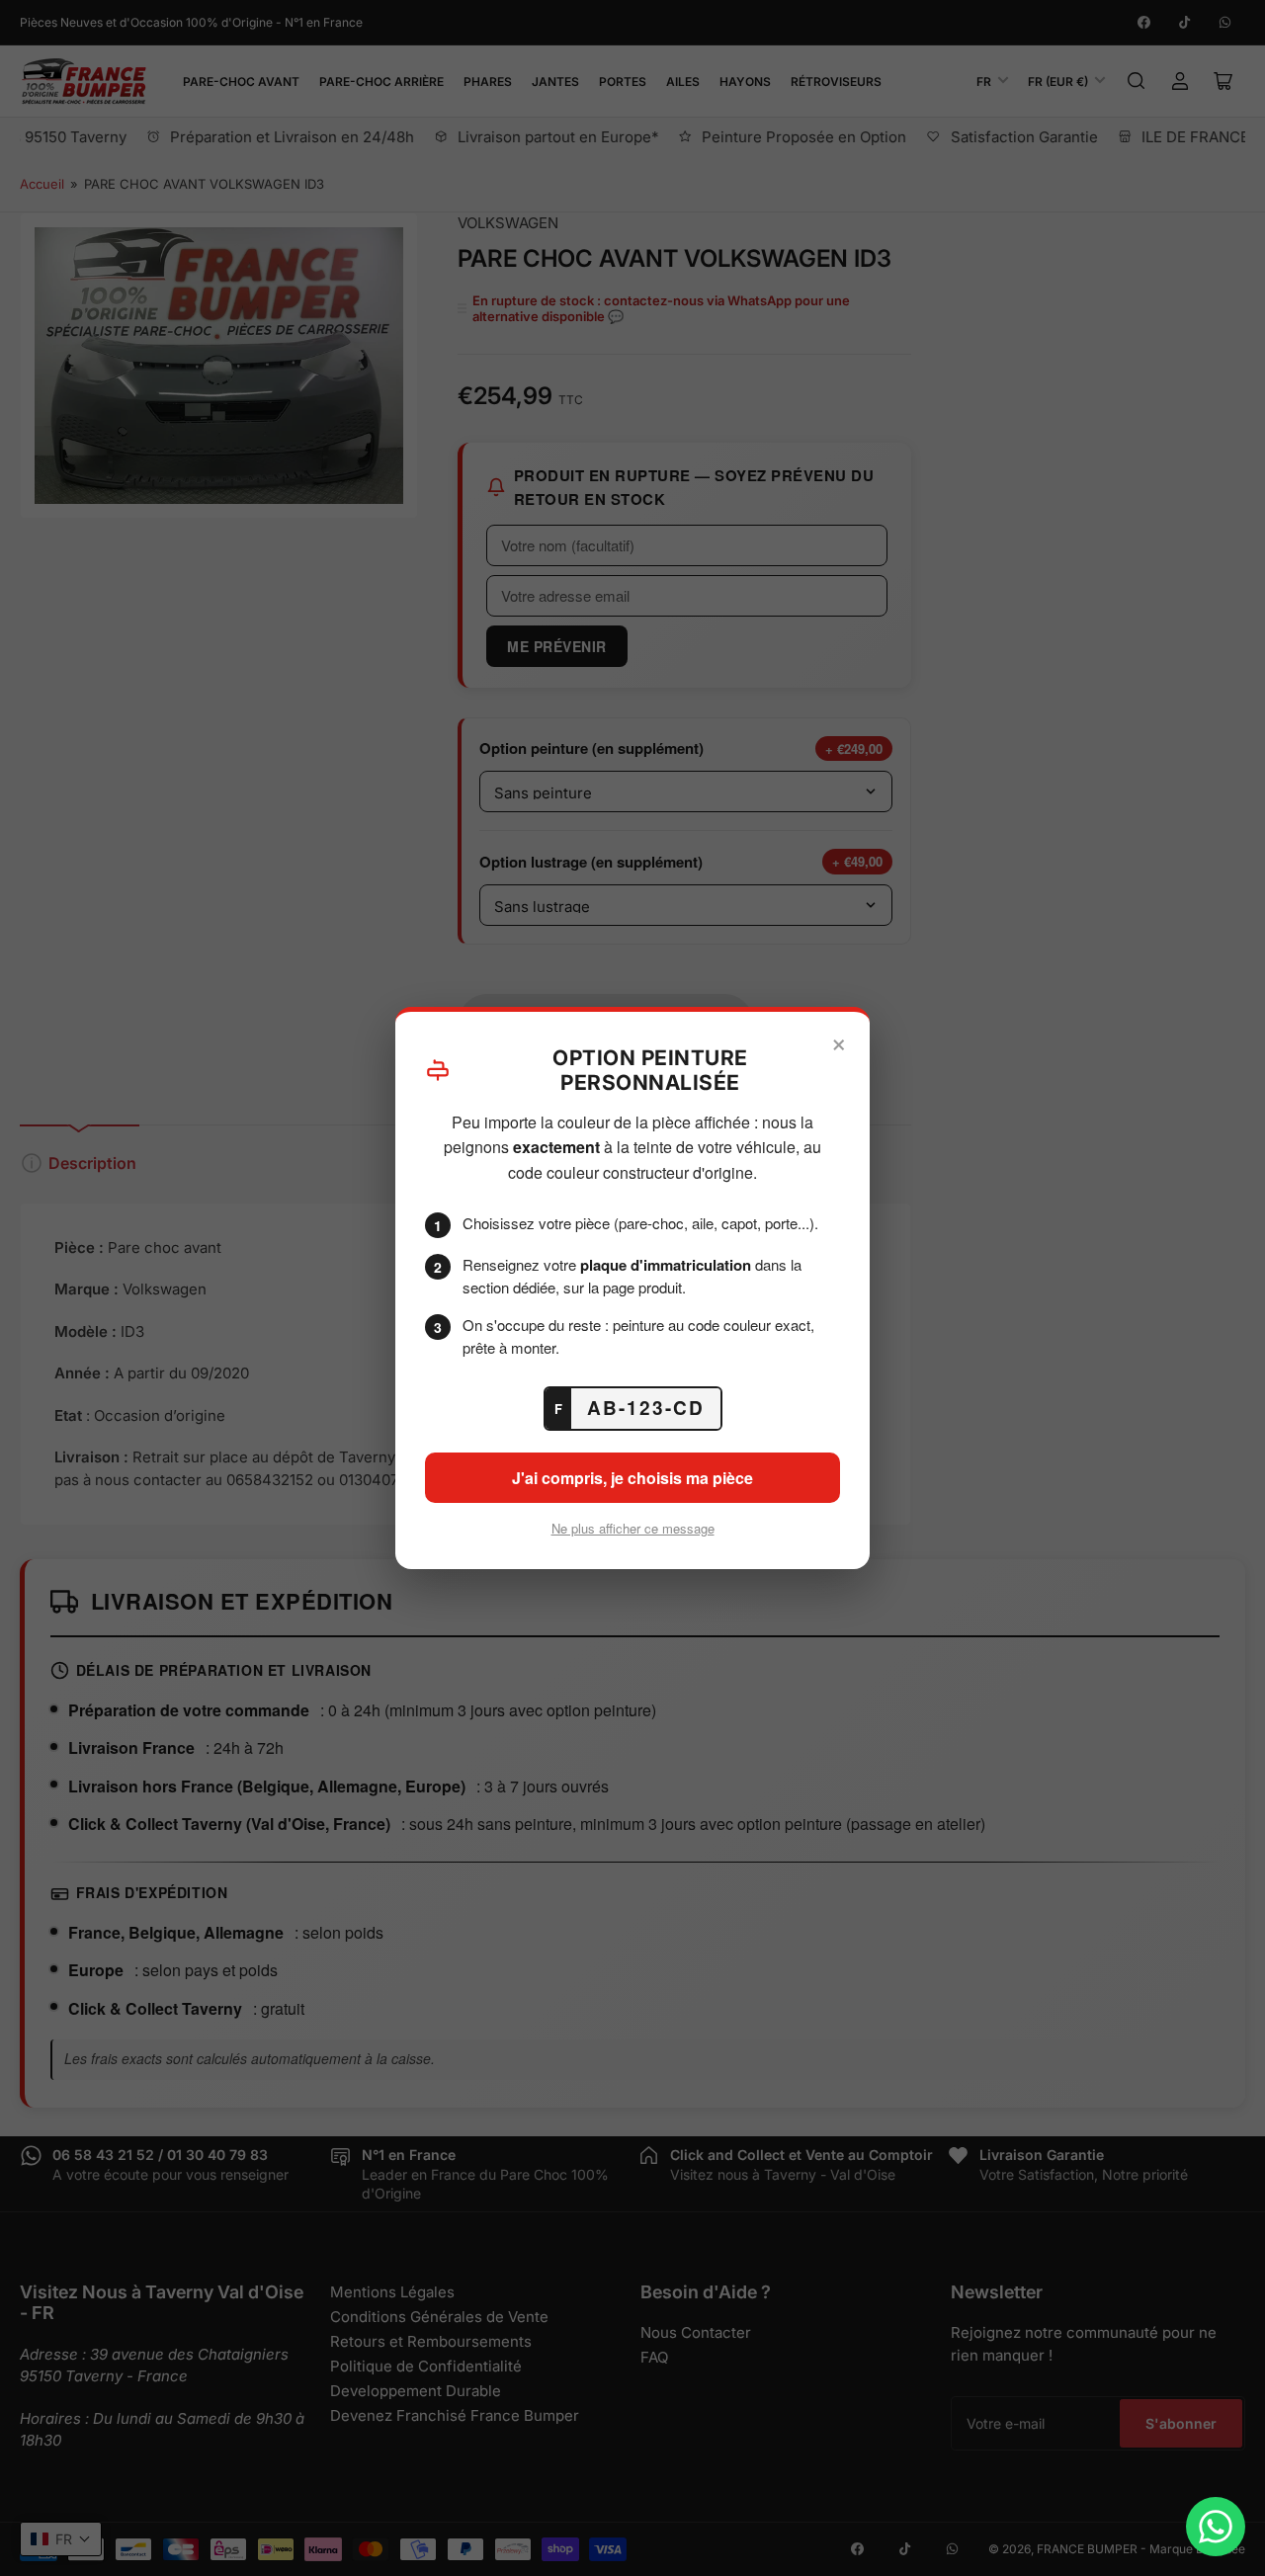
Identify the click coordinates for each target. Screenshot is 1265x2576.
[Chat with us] (1216, 2527)
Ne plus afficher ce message (633, 1528)
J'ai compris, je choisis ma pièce (632, 1478)
